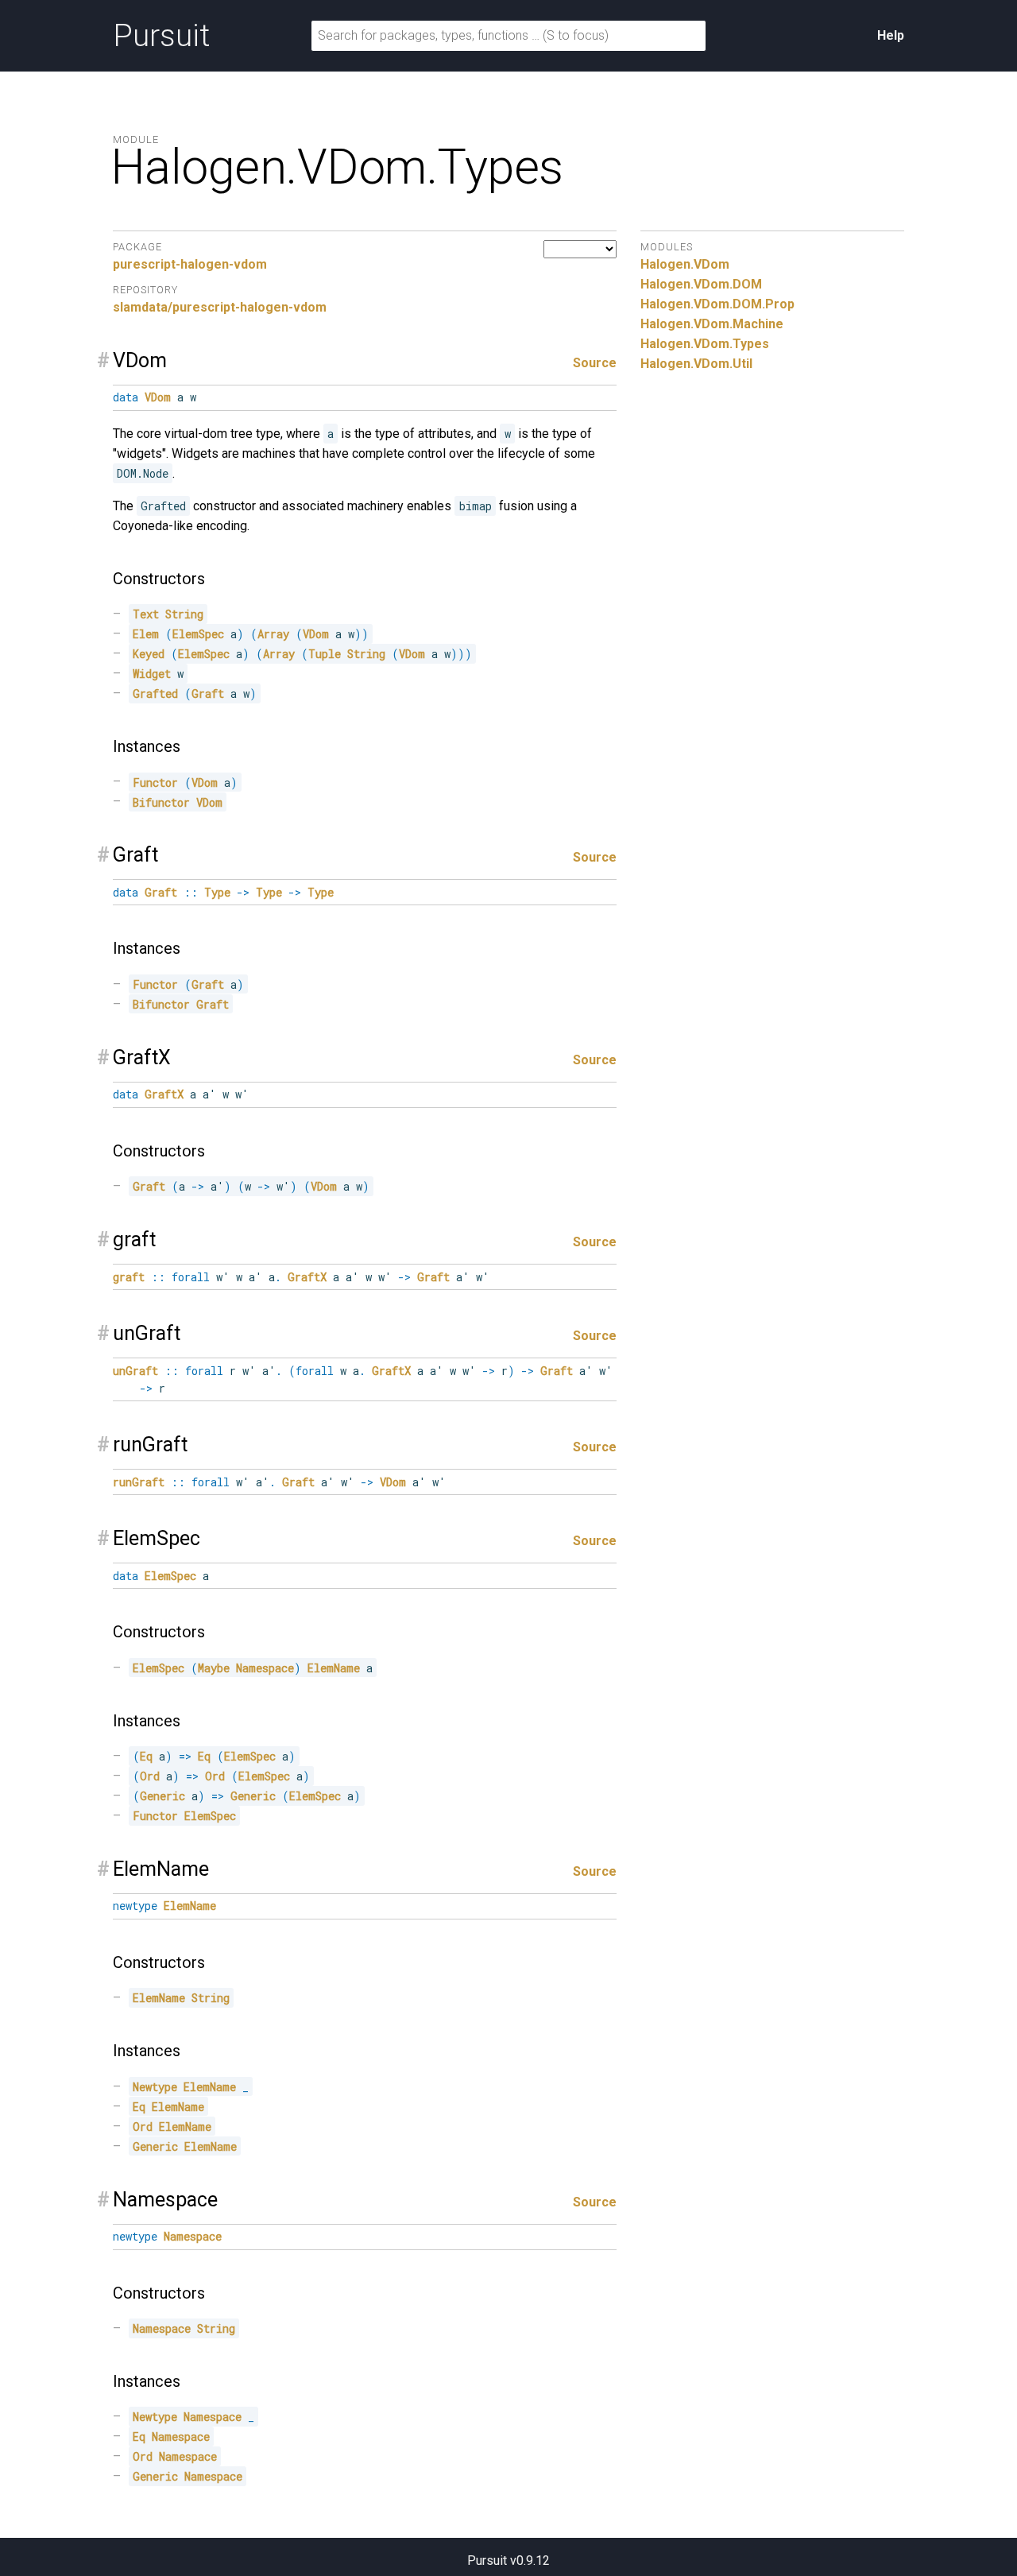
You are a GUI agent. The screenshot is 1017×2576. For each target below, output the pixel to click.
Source (595, 363)
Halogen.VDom (685, 264)
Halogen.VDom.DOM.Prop (717, 304)
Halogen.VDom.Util (696, 364)
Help (891, 35)
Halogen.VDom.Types (705, 344)
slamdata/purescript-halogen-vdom (220, 307)
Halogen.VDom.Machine (712, 324)
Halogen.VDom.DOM (701, 284)
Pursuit (161, 36)
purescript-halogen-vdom (190, 264)
